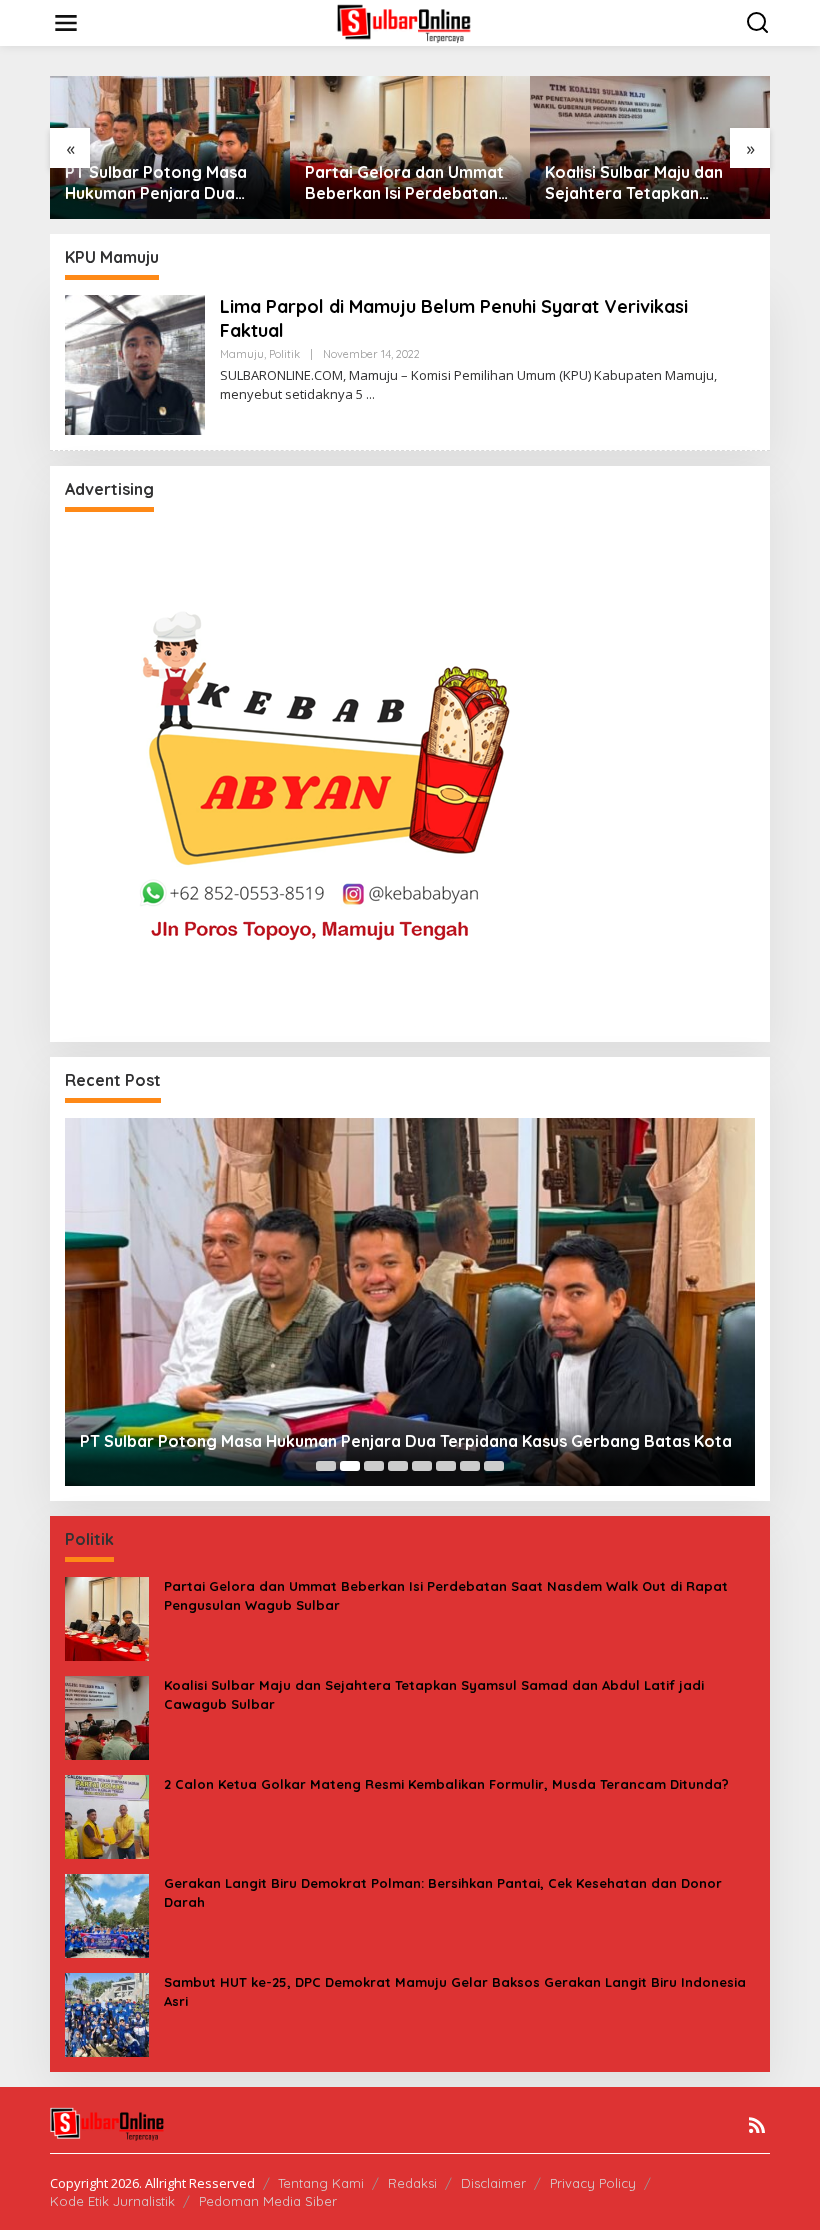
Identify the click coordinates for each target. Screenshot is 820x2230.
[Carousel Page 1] (326, 1466)
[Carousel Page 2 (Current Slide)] (350, 1466)
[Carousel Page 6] (446, 1466)
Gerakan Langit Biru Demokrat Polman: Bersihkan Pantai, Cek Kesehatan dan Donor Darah (443, 1892)
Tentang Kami (321, 2183)
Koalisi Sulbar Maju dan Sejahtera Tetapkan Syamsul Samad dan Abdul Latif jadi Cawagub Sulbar (646, 183)
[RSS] (757, 2125)
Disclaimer (493, 2183)
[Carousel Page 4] (398, 1466)
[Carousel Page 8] (494, 1466)
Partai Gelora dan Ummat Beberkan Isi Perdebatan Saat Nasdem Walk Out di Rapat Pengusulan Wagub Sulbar (406, 183)
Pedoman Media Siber (268, 2201)
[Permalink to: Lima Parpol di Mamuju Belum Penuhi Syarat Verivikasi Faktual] (135, 363)
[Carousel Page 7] (470, 1466)
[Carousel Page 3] (374, 1466)
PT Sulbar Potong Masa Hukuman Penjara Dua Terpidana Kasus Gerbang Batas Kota (165, 183)
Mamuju (242, 354)
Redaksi (412, 2183)
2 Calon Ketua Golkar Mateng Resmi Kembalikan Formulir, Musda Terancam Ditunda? (446, 1784)
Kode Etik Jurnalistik (112, 2201)
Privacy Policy (593, 2183)
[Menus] (66, 23)
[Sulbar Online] (414, 21)
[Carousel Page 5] (422, 1466)
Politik (284, 354)
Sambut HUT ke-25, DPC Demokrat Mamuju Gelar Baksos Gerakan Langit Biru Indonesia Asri (455, 1991)
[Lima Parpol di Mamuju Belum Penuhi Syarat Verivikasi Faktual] (370, 394)
